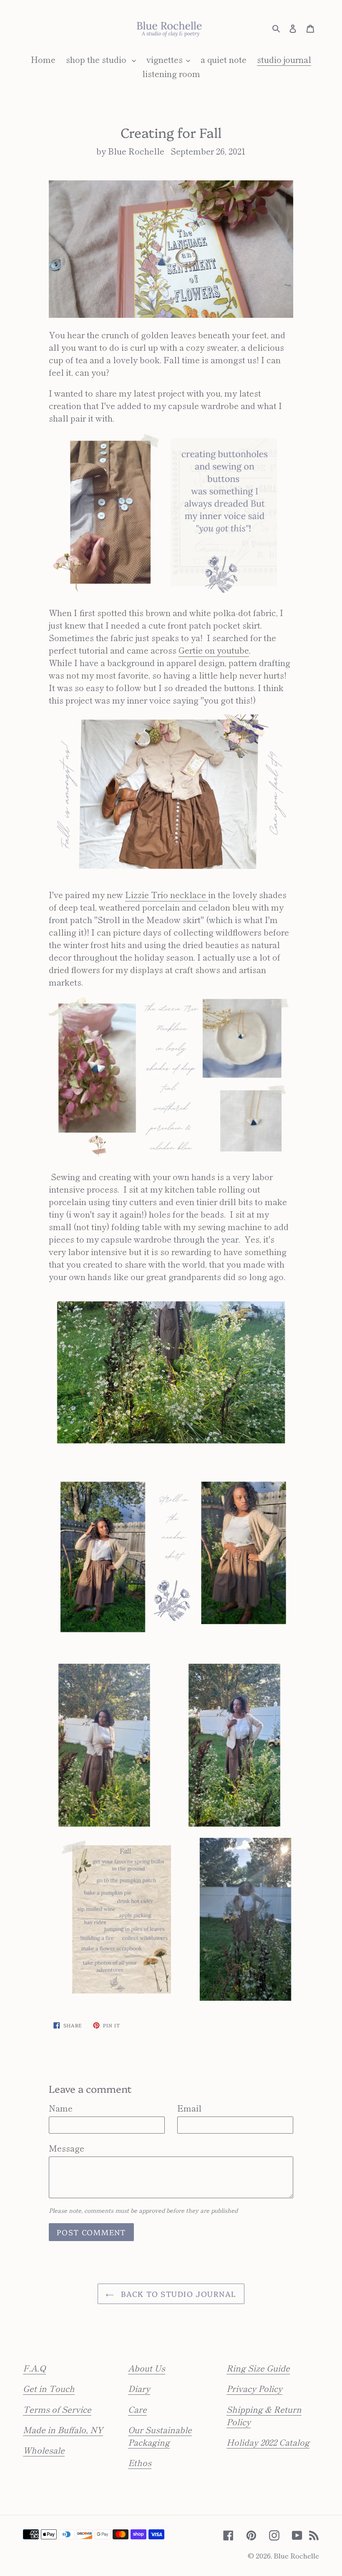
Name (61, 2108)
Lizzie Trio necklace (167, 895)
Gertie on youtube (214, 650)
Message (67, 2148)
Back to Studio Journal (177, 2294)
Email (189, 2108)
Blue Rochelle (296, 2555)
